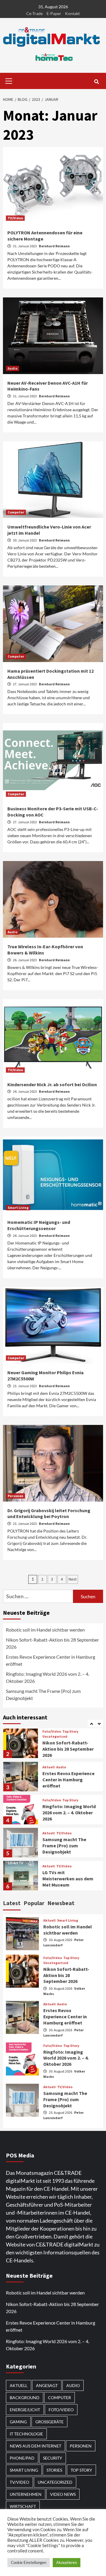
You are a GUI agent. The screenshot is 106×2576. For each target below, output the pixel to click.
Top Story (70, 1731)
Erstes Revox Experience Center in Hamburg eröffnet (50, 1660)
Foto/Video (52, 1731)
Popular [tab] (34, 1903)
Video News (63, 2494)
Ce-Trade (34, 13)
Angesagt (47, 2385)
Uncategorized (55, 1736)
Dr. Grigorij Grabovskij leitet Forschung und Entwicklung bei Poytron (49, 1513)
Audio (13, 368)
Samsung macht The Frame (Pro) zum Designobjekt (43, 1694)
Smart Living (18, 1208)
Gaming (18, 2422)
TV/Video (15, 218)
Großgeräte (49, 2422)
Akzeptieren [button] (67, 2562)
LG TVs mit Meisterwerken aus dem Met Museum (68, 1879)
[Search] (96, 82)
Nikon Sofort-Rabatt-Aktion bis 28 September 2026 (52, 1643)
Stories (54, 2470)
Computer (16, 512)
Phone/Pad (22, 2458)
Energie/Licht (25, 2410)
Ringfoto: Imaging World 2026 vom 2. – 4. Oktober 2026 (48, 1677)
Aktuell (49, 1767)
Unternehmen (26, 2494)
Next (73, 1579)
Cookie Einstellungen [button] (29, 2562)
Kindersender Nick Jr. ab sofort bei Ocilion (52, 1084)
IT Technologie (26, 2434)
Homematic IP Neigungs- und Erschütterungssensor (39, 1225)
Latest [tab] (12, 1903)
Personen (15, 1496)
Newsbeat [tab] (61, 1903)
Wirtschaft (23, 2506)
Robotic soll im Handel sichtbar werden (45, 1630)
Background (25, 2398)
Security (53, 2458)
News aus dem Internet (35, 2446)
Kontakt (72, 13)
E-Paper (54, 13)
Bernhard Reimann (54, 246)
